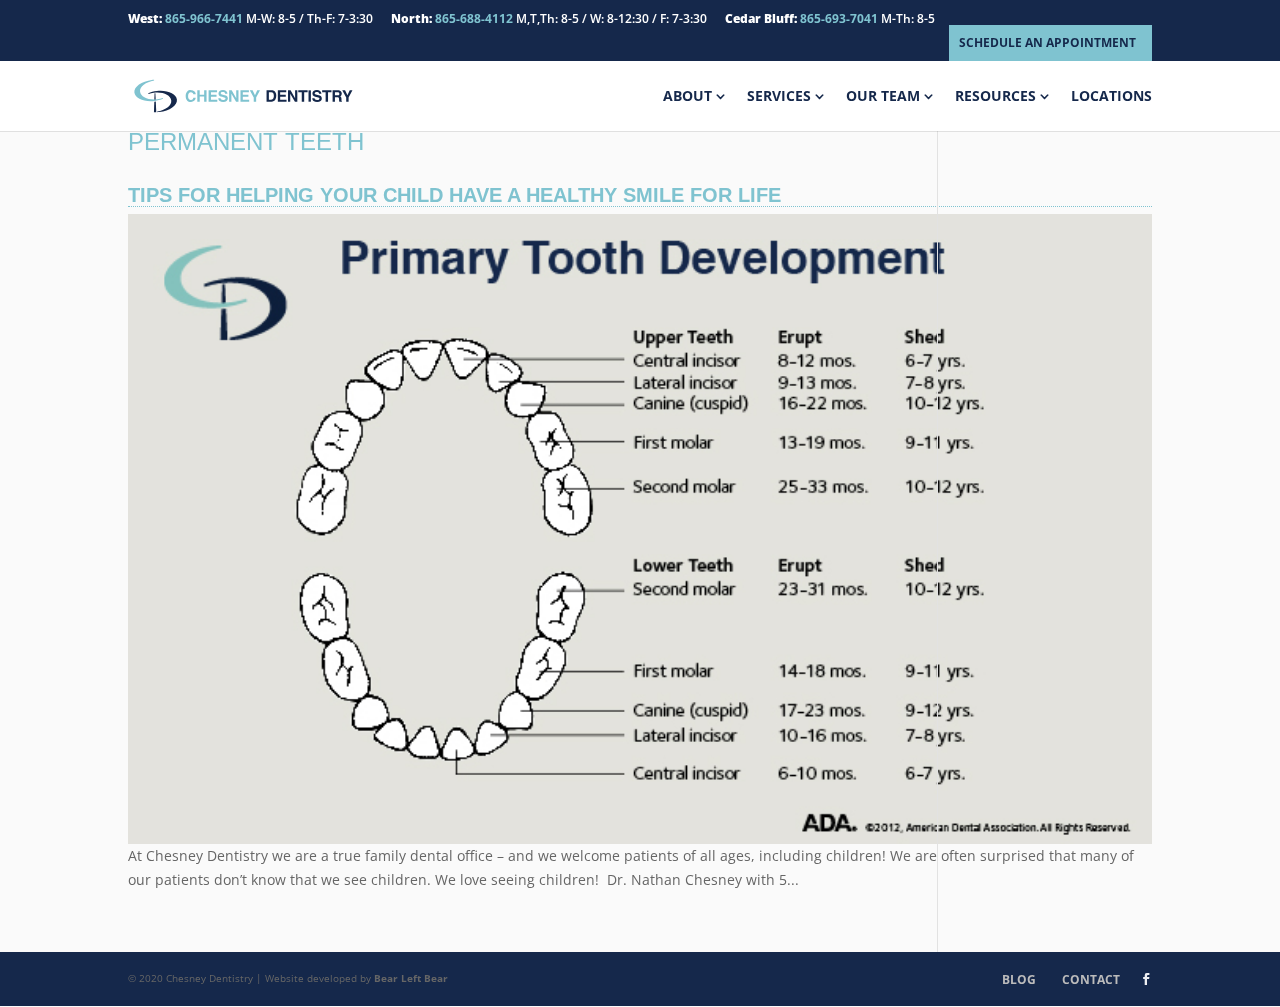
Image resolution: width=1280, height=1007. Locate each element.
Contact (1091, 979)
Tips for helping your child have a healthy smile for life (454, 195)
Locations (1111, 97)
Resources (995, 97)
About (687, 97)
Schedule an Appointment (1047, 42)
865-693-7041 (839, 18)
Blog (1019, 979)
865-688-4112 (474, 18)
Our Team (883, 97)
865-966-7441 (204, 18)
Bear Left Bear (411, 978)
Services (779, 97)
